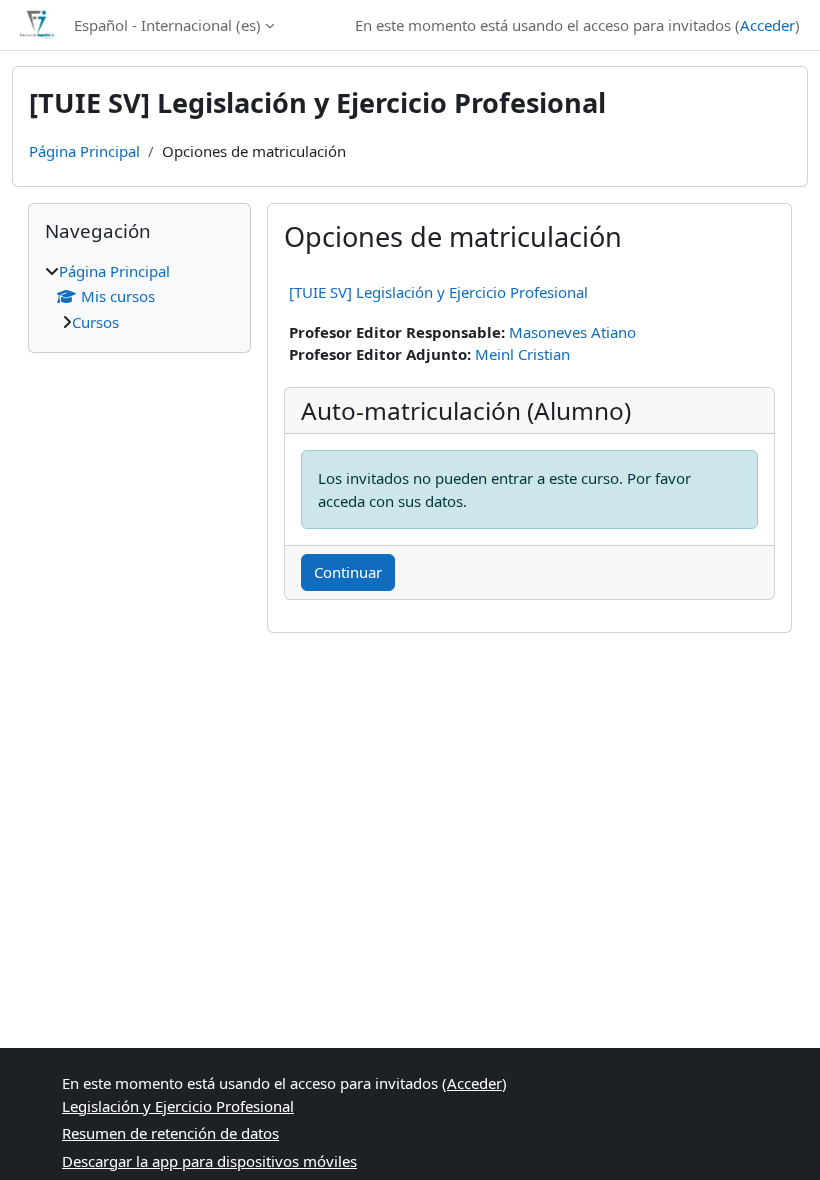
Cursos (95, 322)
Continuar (348, 572)
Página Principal (84, 151)
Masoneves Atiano (572, 332)
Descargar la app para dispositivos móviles (209, 1161)
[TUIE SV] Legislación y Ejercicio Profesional (438, 292)
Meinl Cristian (522, 354)
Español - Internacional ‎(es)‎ (167, 25)
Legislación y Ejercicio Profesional (178, 1106)
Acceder (767, 25)
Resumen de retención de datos (170, 1133)
